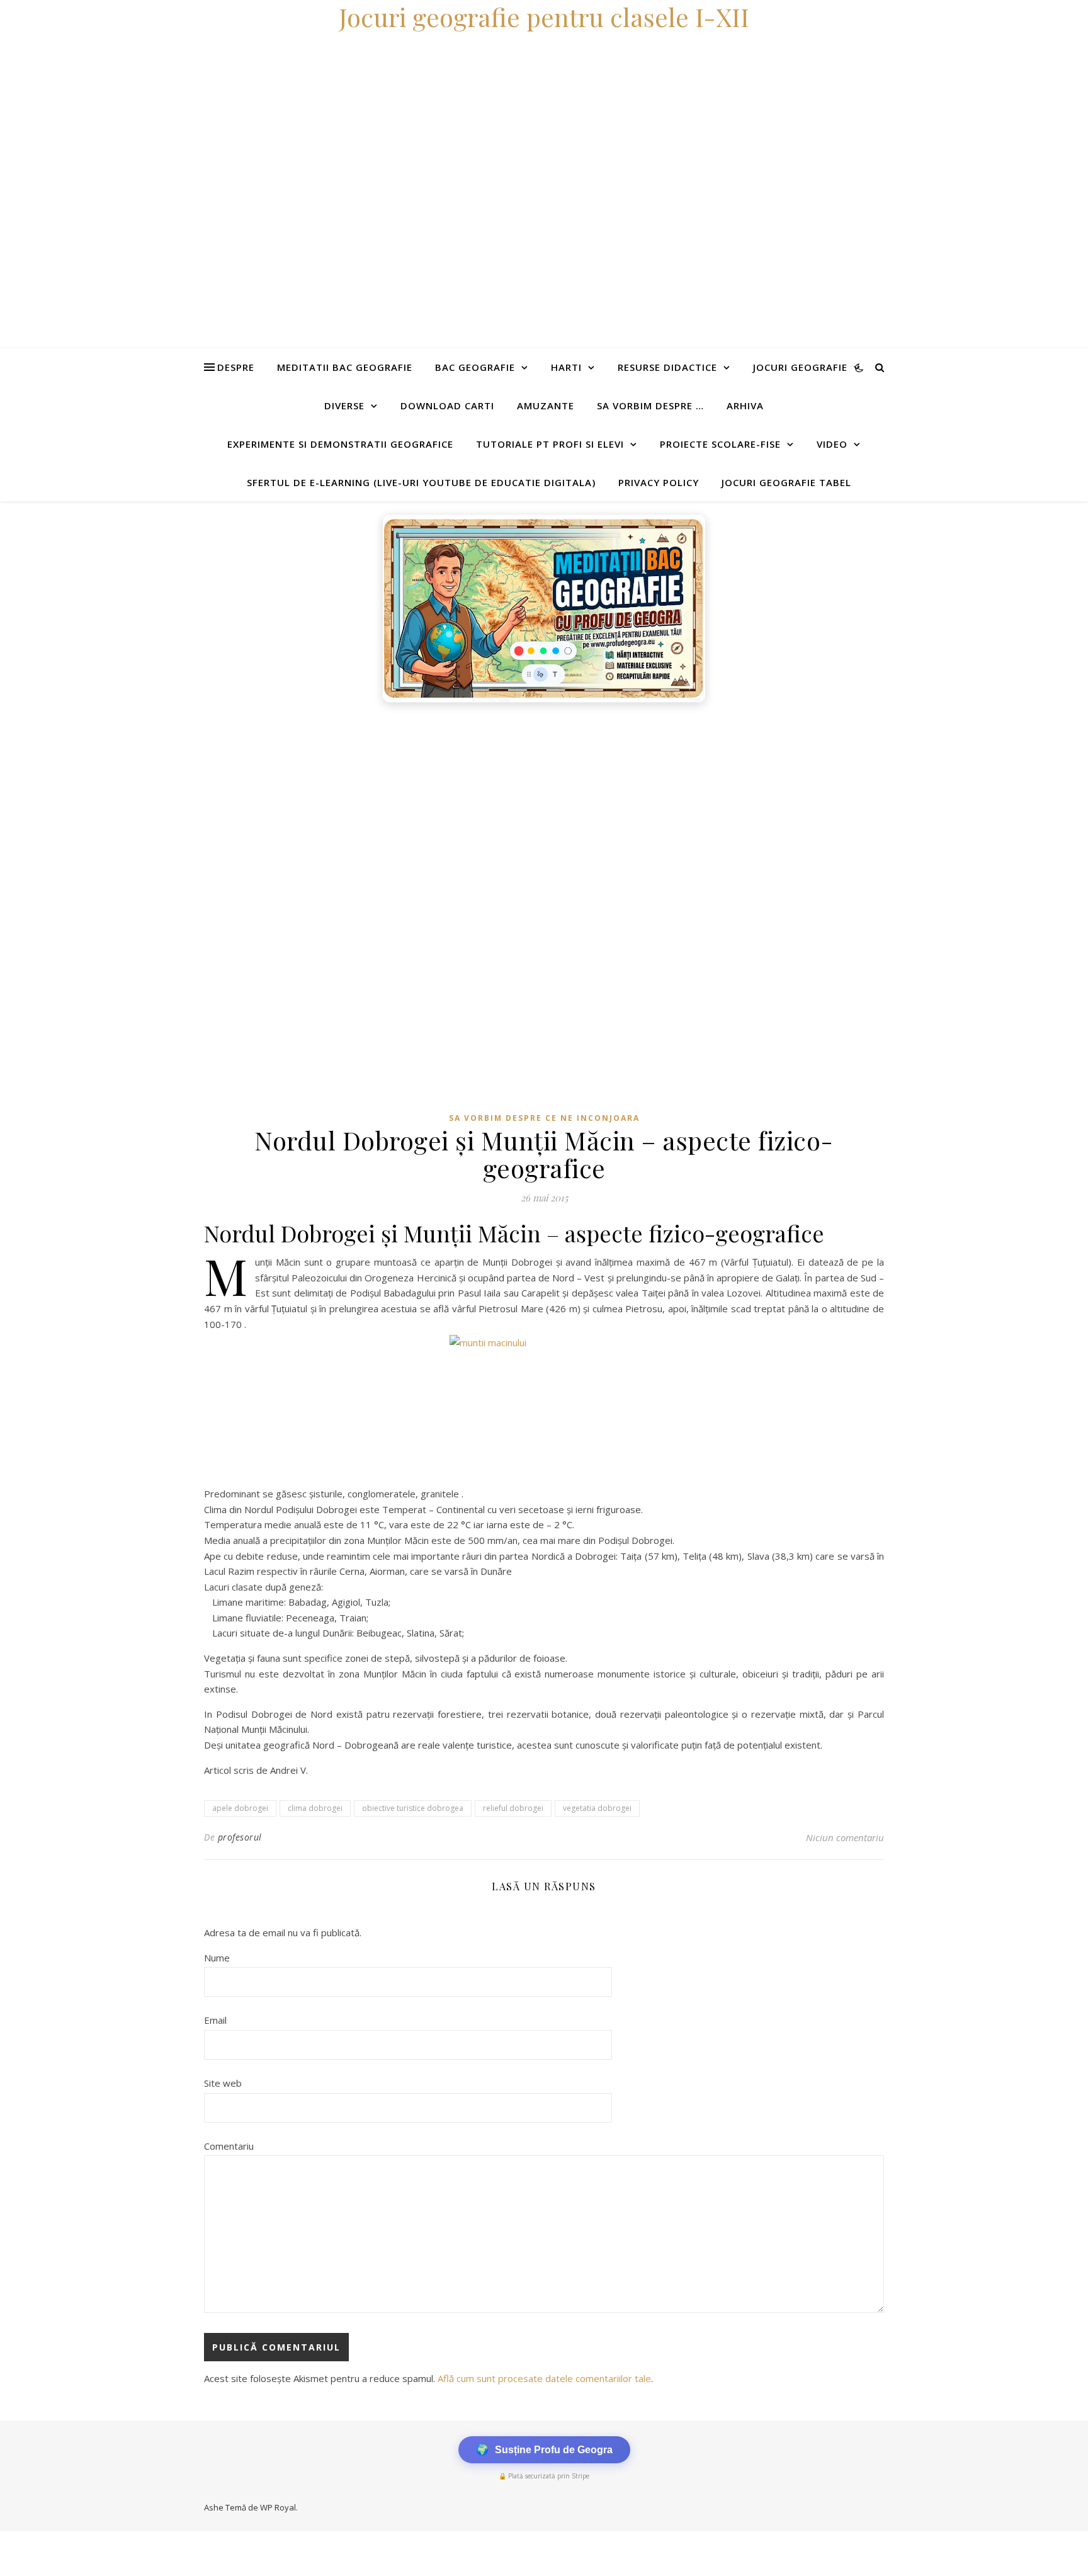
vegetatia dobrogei (597, 1808)
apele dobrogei (240, 1808)
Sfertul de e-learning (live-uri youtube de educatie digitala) (421, 482)
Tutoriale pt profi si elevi (550, 444)
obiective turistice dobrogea (413, 1808)
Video (832, 444)
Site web (223, 2083)
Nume (217, 1958)
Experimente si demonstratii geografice (340, 444)
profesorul (240, 1837)
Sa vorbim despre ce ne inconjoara (544, 1118)
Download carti (447, 406)
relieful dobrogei (513, 1808)
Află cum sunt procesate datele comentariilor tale (544, 2378)
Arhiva (745, 406)
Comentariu (229, 2146)
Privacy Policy (659, 482)
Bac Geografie (475, 367)
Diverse (344, 406)
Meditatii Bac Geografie (345, 367)
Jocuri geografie (800, 367)
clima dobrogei (315, 1808)
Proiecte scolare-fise (720, 444)
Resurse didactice (667, 367)
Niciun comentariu (845, 1837)
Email (215, 2020)
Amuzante (546, 406)
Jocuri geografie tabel (786, 482)
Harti (566, 367)
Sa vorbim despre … (650, 406)
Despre (236, 367)
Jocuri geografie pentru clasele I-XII (544, 17)
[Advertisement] (378, 803)
